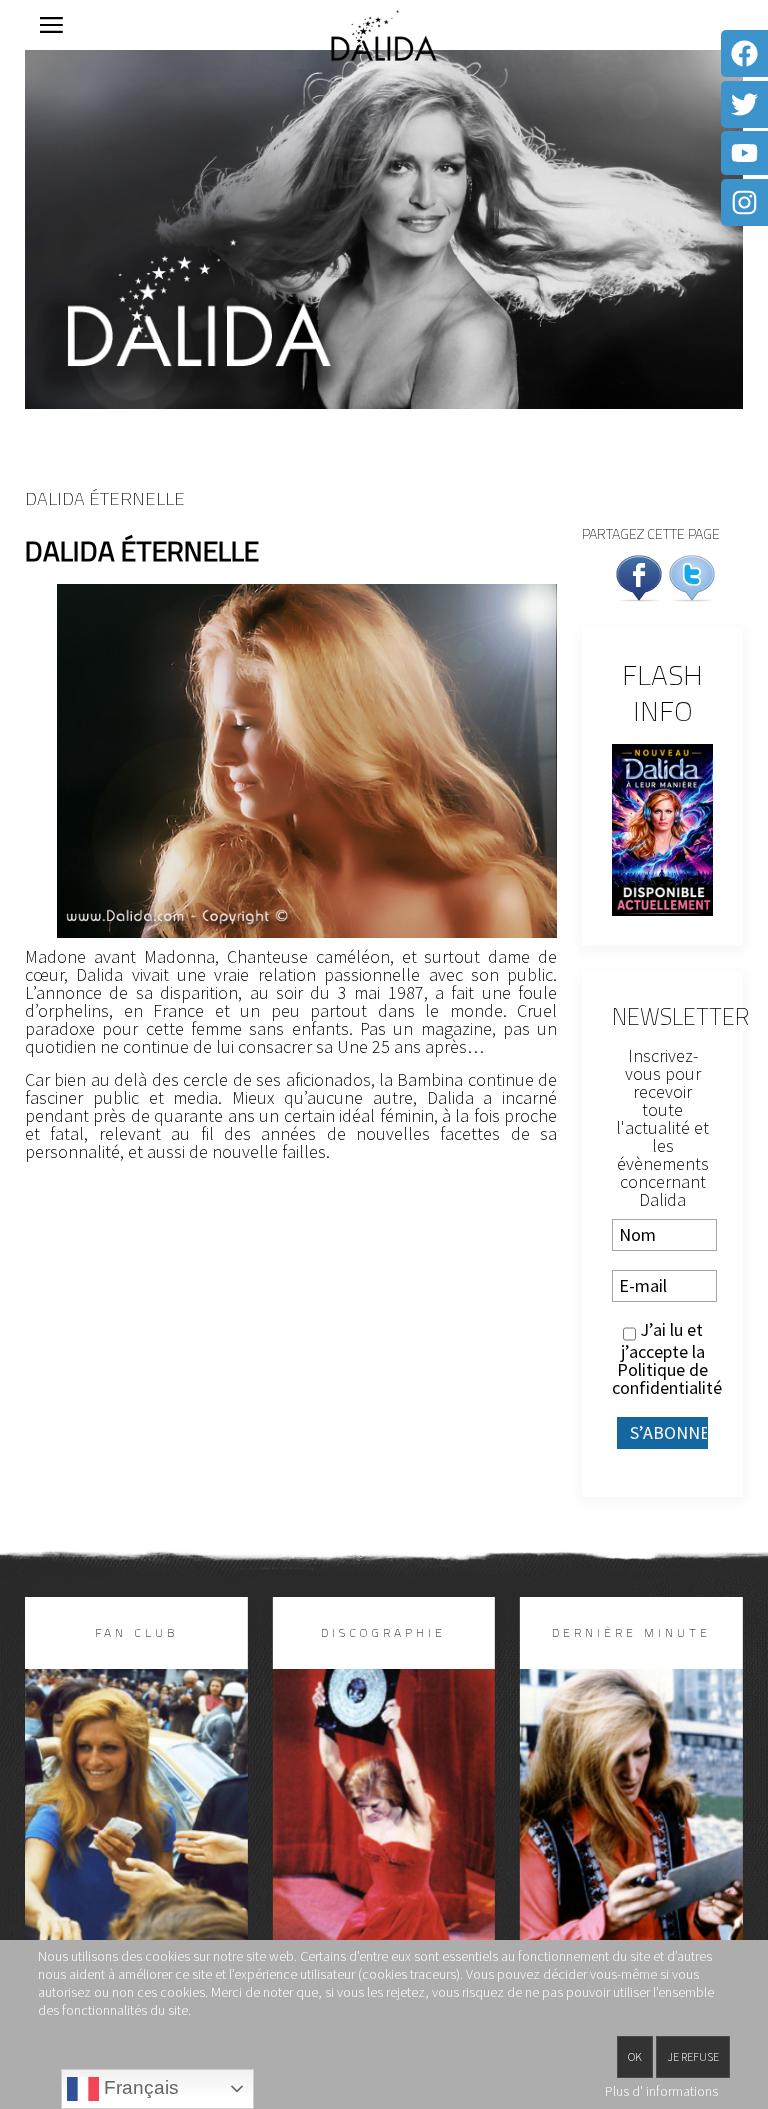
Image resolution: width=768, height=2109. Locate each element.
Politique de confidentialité (667, 1378)
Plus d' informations (661, 2091)
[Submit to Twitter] (692, 575)
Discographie (383, 1632)
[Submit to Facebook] (639, 575)
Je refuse (693, 2056)
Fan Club (136, 1632)
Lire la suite (136, 1852)
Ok (635, 2056)
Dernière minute (631, 1632)
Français (139, 2087)
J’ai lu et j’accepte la (662, 1359)
